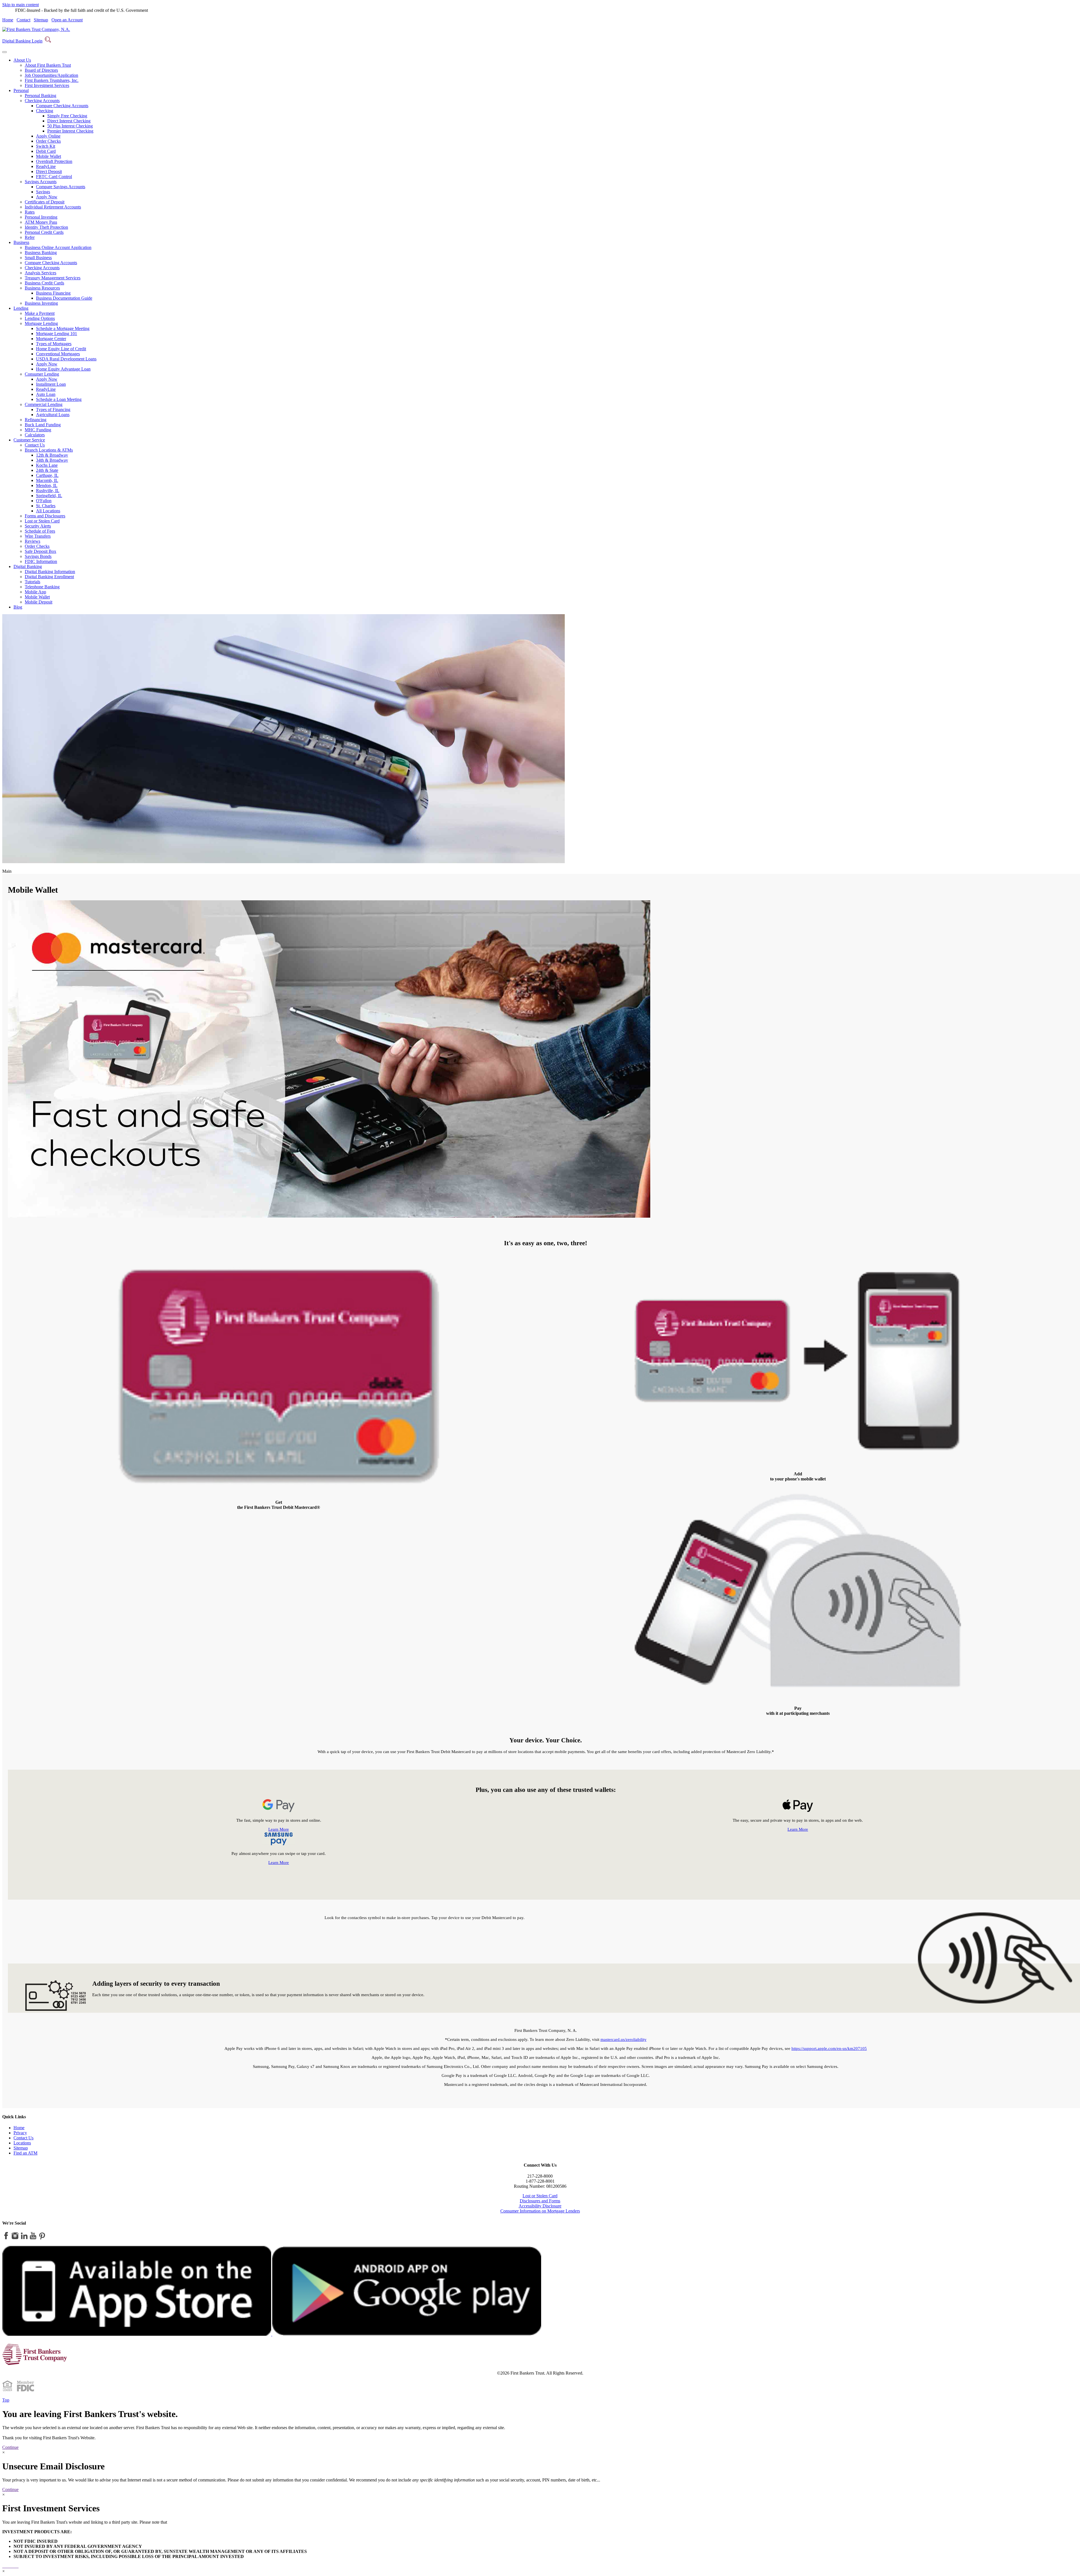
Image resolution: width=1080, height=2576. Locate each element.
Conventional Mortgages (58, 354)
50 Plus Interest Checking (70, 126)
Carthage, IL (47, 475)
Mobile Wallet (49, 156)
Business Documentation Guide (64, 298)
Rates (30, 212)
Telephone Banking (42, 587)
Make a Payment (40, 313)
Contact (23, 20)
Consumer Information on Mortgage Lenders (540, 2211)
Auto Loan (46, 394)
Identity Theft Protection (46, 227)
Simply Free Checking (67, 116)
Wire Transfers (38, 536)
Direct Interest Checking (69, 121)
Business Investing (41, 303)
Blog (18, 607)
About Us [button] (22, 60)
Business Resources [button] (42, 288)
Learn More (279, 1829)
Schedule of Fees (40, 531)
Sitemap (41, 20)
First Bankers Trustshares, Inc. (52, 80)
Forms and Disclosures (45, 516)
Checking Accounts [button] (42, 101)
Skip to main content (21, 5)
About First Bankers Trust (48, 65)
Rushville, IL (48, 491)
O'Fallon (44, 501)
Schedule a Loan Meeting (59, 399)
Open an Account (67, 20)
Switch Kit (46, 146)
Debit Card (46, 151)
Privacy (20, 2133)
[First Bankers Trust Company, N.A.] (36, 29)
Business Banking (41, 253)
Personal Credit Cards (44, 232)
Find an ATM (25, 2153)
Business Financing (53, 293)
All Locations (48, 511)
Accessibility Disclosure (540, 2206)
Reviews (32, 541)
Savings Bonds (38, 556)
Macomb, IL (47, 480)
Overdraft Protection (54, 161)
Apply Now (47, 197)
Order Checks (48, 141)
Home (8, 20)
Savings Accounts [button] (41, 182)
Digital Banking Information (50, 572)
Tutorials (32, 582)
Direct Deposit (49, 171)
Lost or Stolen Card (42, 521)
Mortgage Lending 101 (57, 334)
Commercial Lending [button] (44, 404)
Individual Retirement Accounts (53, 207)
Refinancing (36, 420)
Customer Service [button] (29, 440)
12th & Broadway (52, 455)
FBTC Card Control (54, 177)
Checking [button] (45, 111)
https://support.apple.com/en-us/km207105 (829, 2048)
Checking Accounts (42, 268)
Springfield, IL (49, 496)
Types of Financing (53, 409)
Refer (30, 237)
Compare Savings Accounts (61, 187)
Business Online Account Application (58, 247)
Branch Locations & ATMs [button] (49, 450)
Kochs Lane (47, 465)
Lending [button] (21, 308)
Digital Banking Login (22, 41)
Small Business (38, 258)
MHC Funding (38, 430)
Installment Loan (51, 384)
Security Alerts (38, 526)
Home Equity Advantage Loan (63, 369)
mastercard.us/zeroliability (624, 2039)
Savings (43, 192)
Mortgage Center (51, 339)
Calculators (35, 435)
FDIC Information (41, 561)
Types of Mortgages (54, 344)
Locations (22, 2143)
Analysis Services (40, 273)
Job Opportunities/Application (51, 75)
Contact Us (35, 445)
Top (6, 2400)
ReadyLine (46, 166)
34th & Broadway (52, 460)
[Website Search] (48, 41)
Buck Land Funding (43, 425)
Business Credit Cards (44, 283)
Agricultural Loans (53, 415)
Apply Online (48, 136)
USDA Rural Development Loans (66, 359)
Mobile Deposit (39, 602)
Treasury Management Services (53, 278)
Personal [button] (21, 90)
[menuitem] (546, 73)
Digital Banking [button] (28, 566)
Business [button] (21, 242)
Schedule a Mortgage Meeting (63, 328)
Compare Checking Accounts (62, 106)
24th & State (47, 470)
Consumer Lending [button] (42, 374)
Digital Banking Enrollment (49, 577)
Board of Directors (41, 70)
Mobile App (35, 592)
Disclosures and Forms (540, 2201)
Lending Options (40, 318)
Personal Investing (41, 217)
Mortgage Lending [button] (41, 323)
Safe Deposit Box (40, 551)
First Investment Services (47, 85)
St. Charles (46, 506)
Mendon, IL (47, 485)
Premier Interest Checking (70, 131)
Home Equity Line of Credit (61, 349)
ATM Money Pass (41, 222)
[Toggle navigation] (4, 52)
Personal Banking (40, 96)
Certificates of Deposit (45, 202)
